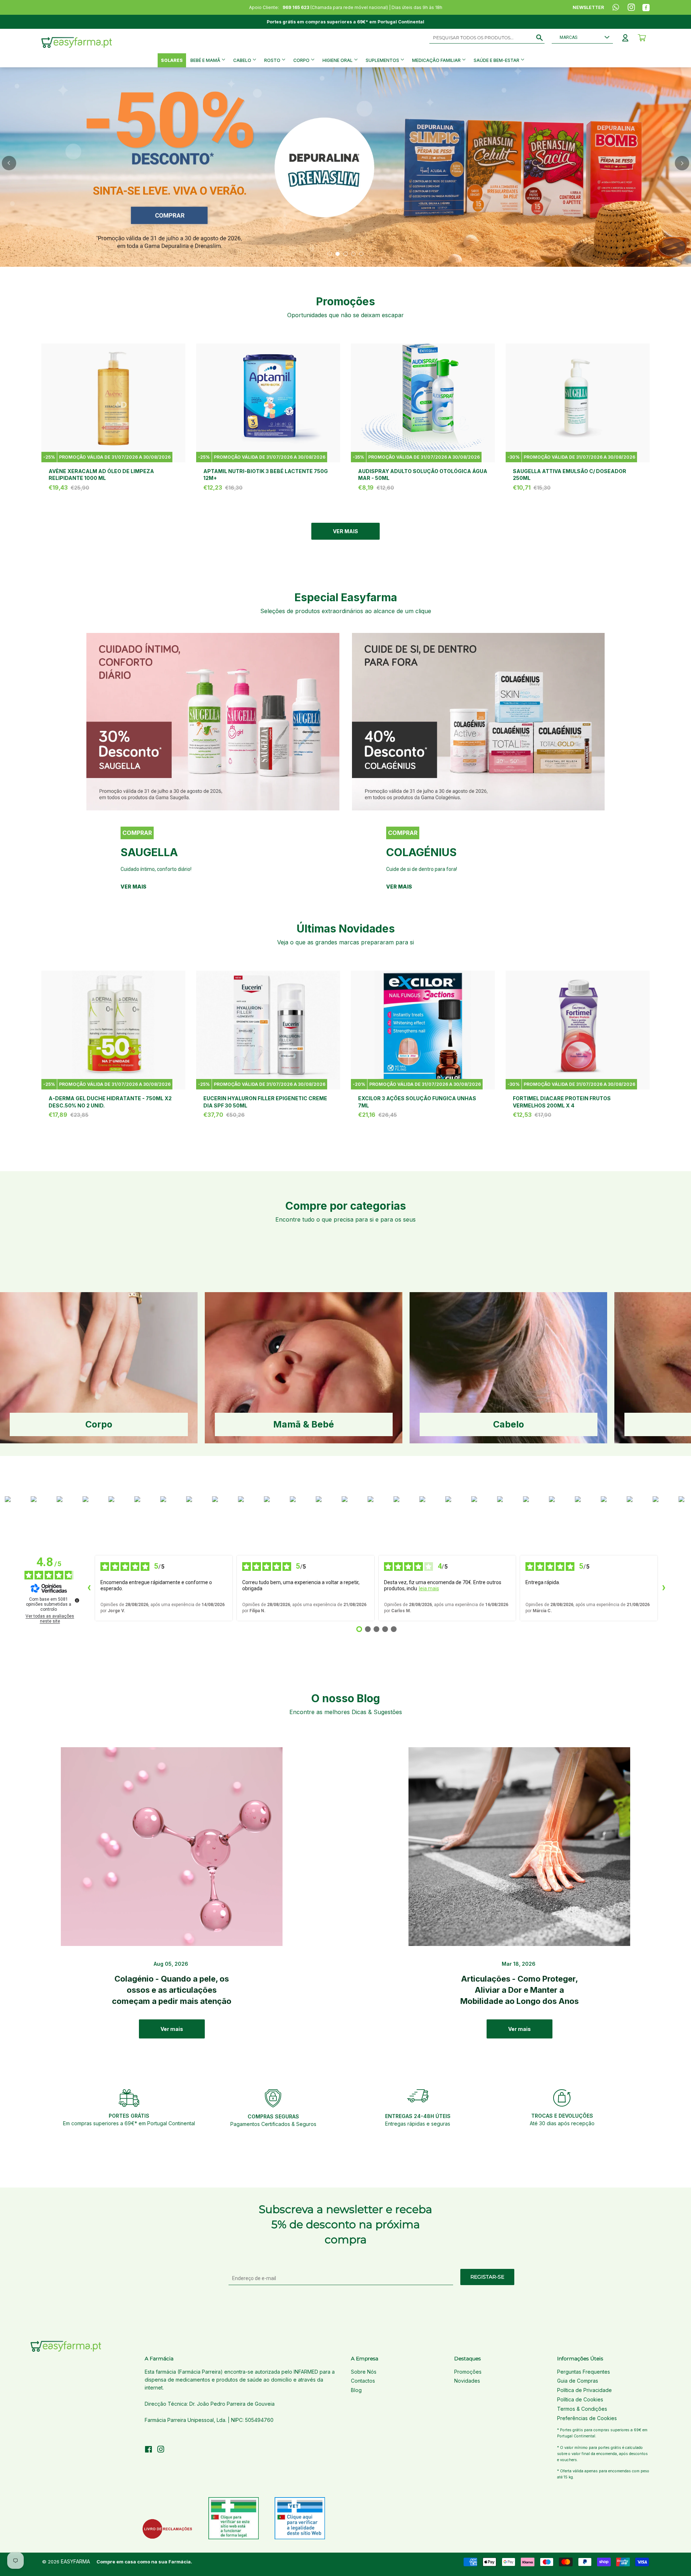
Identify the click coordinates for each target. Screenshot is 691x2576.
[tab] (330, 254)
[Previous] (9, 163)
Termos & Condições (582, 2409)
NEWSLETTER (588, 7)
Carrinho (642, 38)
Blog (356, 2390)
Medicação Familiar (437, 60)
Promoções (468, 2372)
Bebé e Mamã (206, 60)
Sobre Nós (364, 2372)
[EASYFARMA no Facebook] (148, 2450)
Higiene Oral (338, 60)
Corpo (302, 60)
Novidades (467, 2381)
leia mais (429, 1588)
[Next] (682, 163)
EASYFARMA (75, 2561)
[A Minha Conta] (625, 38)
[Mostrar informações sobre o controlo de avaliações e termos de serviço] (77, 1600)
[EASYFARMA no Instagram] (161, 2450)
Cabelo (243, 60)
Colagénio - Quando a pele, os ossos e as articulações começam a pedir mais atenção (172, 1990)
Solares (172, 60)
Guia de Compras (578, 2381)
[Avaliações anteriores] (89, 1588)
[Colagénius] (478, 721)
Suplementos (383, 60)
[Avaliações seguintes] (664, 1588)
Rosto (273, 60)
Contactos (363, 2381)
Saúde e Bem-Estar (497, 60)
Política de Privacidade (584, 2390)
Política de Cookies (580, 2399)
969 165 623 (296, 7)
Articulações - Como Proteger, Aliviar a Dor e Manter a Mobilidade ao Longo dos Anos (520, 1990)
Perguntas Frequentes (584, 2372)
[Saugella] (213, 721)
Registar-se (487, 2277)
